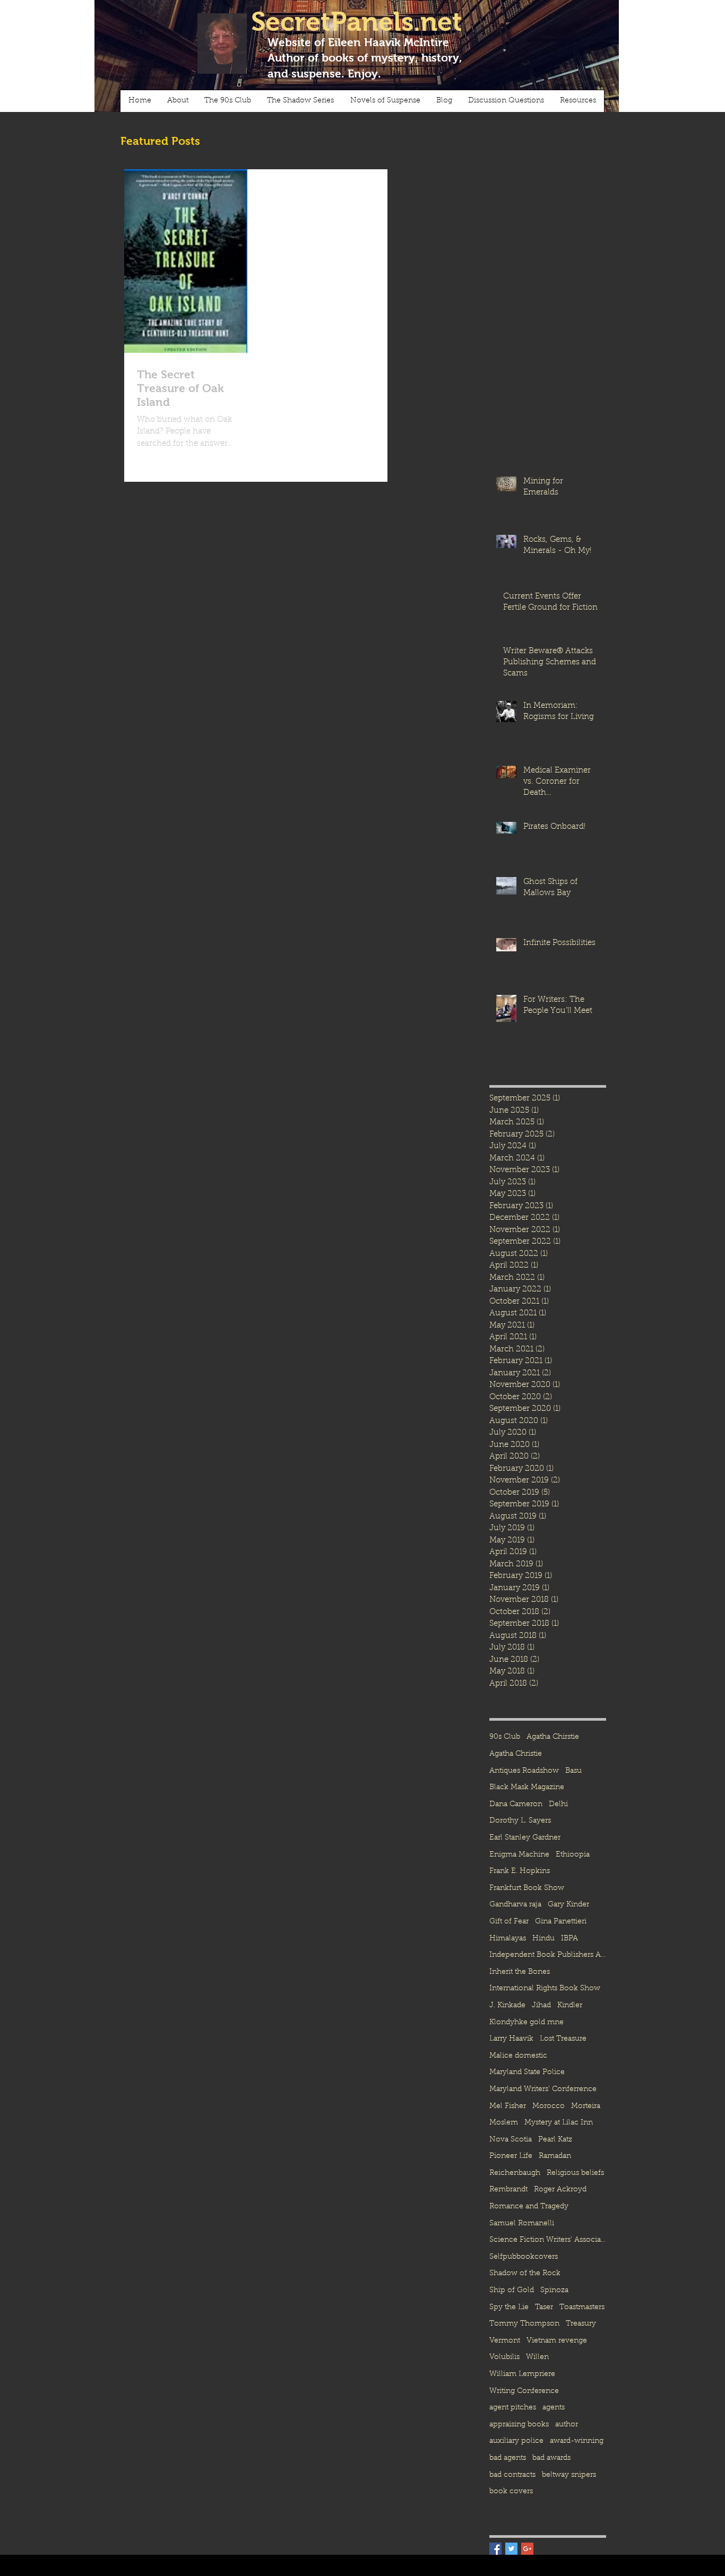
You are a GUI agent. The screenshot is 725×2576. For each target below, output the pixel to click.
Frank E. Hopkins (520, 1871)
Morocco (549, 2106)
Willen (537, 2357)
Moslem (504, 2123)
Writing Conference (524, 2391)
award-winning (577, 2441)
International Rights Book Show (545, 1989)
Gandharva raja (515, 1905)
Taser (544, 2308)
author (567, 2425)
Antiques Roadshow (524, 1771)
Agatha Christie (516, 1754)
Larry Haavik (511, 2039)
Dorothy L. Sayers (520, 1821)
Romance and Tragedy (529, 2207)
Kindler (570, 2006)
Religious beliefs (575, 2173)
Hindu (543, 1939)
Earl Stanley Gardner (525, 1838)
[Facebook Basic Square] (495, 2549)
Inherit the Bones (520, 1972)
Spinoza (554, 2291)
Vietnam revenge (557, 2341)
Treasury (581, 2324)
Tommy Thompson (524, 2324)
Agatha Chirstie (553, 1737)
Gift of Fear (509, 1922)
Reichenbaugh (515, 2173)
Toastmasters (582, 2308)
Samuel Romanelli (522, 2224)
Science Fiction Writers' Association (548, 2240)
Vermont (505, 2341)
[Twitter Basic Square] (511, 2549)
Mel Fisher (508, 2106)
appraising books (519, 2425)
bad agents (508, 2458)
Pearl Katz (555, 2140)
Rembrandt (508, 2190)
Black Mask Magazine (527, 1788)
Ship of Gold (512, 2291)
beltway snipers (569, 2475)
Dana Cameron (516, 1805)
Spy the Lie (509, 2308)
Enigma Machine (519, 1855)
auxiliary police (516, 2441)
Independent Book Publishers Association (548, 1955)
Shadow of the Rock (525, 2274)
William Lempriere (522, 2374)
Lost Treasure (563, 2039)
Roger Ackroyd (560, 2190)
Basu (573, 1771)
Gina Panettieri (561, 1922)
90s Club (505, 1737)
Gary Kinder (568, 1905)
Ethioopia (573, 1855)
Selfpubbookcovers (524, 2257)
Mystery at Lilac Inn (559, 2123)
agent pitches (513, 2408)
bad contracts (512, 2475)
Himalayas (508, 1939)
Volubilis (504, 2357)
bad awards (551, 2458)
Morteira (586, 2106)
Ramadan (555, 2156)
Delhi (558, 1805)
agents (554, 2408)
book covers (511, 2492)
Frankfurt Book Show (527, 1888)
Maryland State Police (527, 2072)
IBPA (569, 1939)
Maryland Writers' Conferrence (543, 2089)
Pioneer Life (511, 2156)
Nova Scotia (511, 2140)
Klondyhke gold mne (527, 2023)
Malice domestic (518, 2056)
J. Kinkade (507, 2006)
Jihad (541, 2006)
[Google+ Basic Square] (527, 2549)
